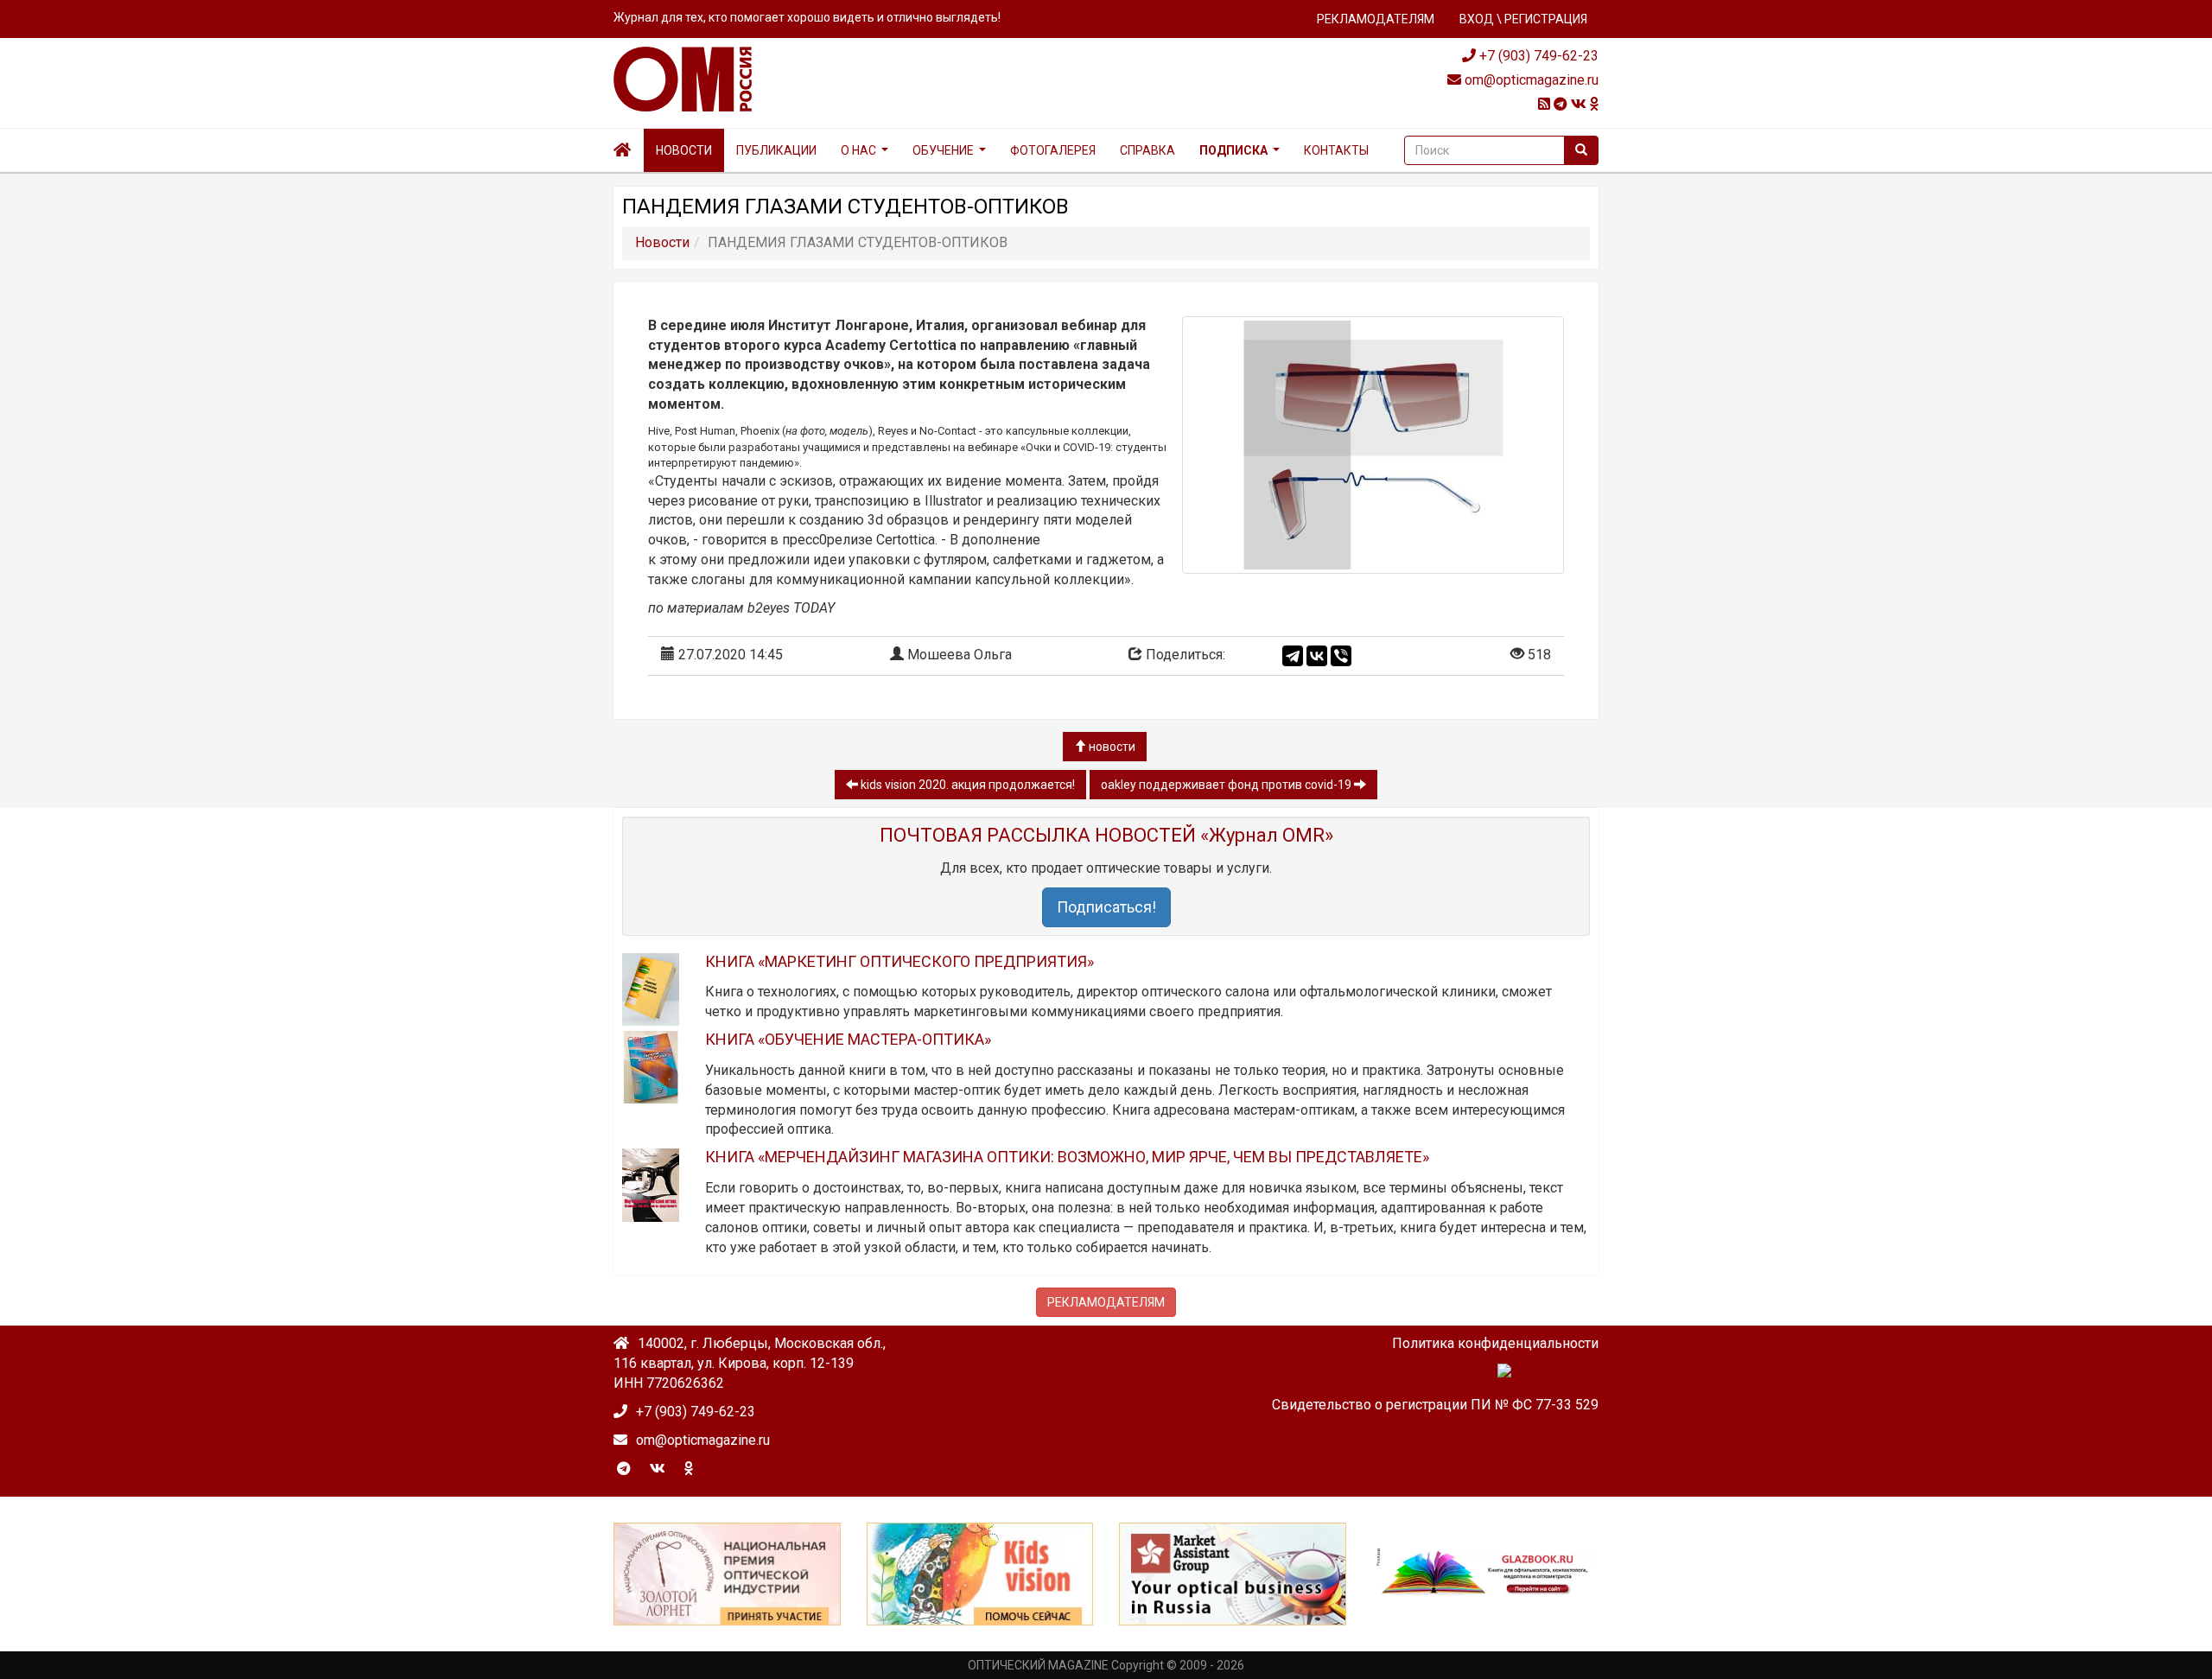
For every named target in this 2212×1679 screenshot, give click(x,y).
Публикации (776, 150)
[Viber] (1341, 656)
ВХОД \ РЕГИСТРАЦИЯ (1523, 19)
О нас (858, 150)
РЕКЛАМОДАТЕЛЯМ (1376, 19)
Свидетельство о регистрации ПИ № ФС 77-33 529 (1435, 1405)
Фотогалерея (1053, 150)
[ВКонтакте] (1317, 656)
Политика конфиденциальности (1495, 1343)
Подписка (1233, 150)
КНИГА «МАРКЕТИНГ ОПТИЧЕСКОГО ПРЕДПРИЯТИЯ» (899, 961)
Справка (1147, 150)
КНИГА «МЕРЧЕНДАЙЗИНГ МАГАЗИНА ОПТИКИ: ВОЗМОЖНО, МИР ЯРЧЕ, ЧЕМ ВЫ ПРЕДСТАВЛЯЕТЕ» (1067, 1157)
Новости (684, 150)
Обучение (943, 150)
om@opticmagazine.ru (1530, 80)
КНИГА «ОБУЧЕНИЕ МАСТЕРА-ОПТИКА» (848, 1039)
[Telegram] (1293, 656)
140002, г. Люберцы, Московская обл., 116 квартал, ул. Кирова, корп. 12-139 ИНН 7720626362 (750, 1363)
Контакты (1336, 150)
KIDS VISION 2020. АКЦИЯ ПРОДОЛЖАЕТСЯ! (966, 785)
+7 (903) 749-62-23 (1537, 56)
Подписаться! (1106, 907)
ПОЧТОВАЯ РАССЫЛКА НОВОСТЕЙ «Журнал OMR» (1106, 835)
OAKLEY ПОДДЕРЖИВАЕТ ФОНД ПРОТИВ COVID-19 (1227, 785)
